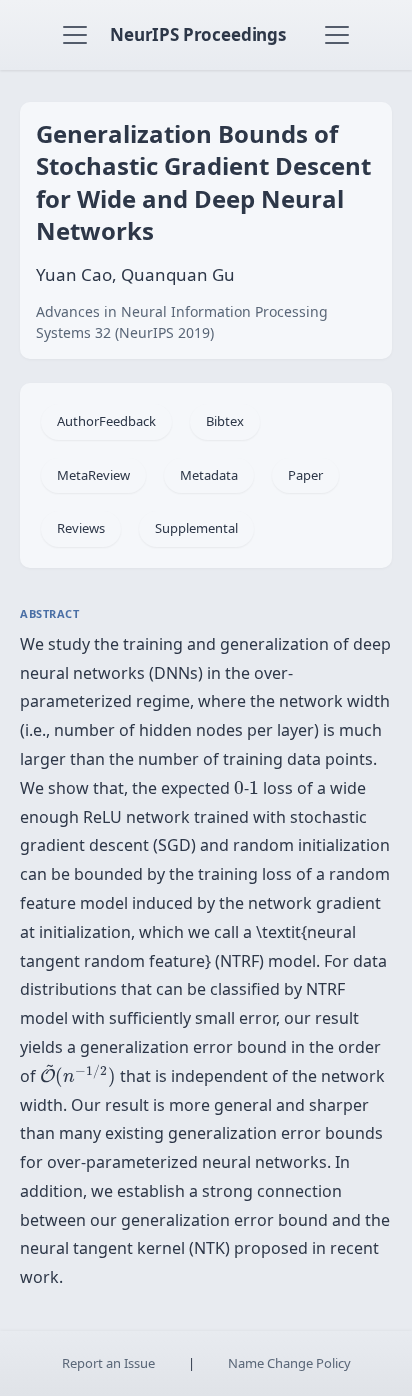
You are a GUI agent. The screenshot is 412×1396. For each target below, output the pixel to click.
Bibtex (225, 421)
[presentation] (239, 788)
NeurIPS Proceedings (198, 34)
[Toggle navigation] (75, 35)
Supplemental (196, 528)
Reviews (81, 528)
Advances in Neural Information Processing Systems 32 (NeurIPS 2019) (182, 322)
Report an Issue (108, 1363)
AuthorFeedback (106, 421)
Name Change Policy (289, 1363)
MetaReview (93, 475)
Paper (305, 475)
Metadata (209, 475)
